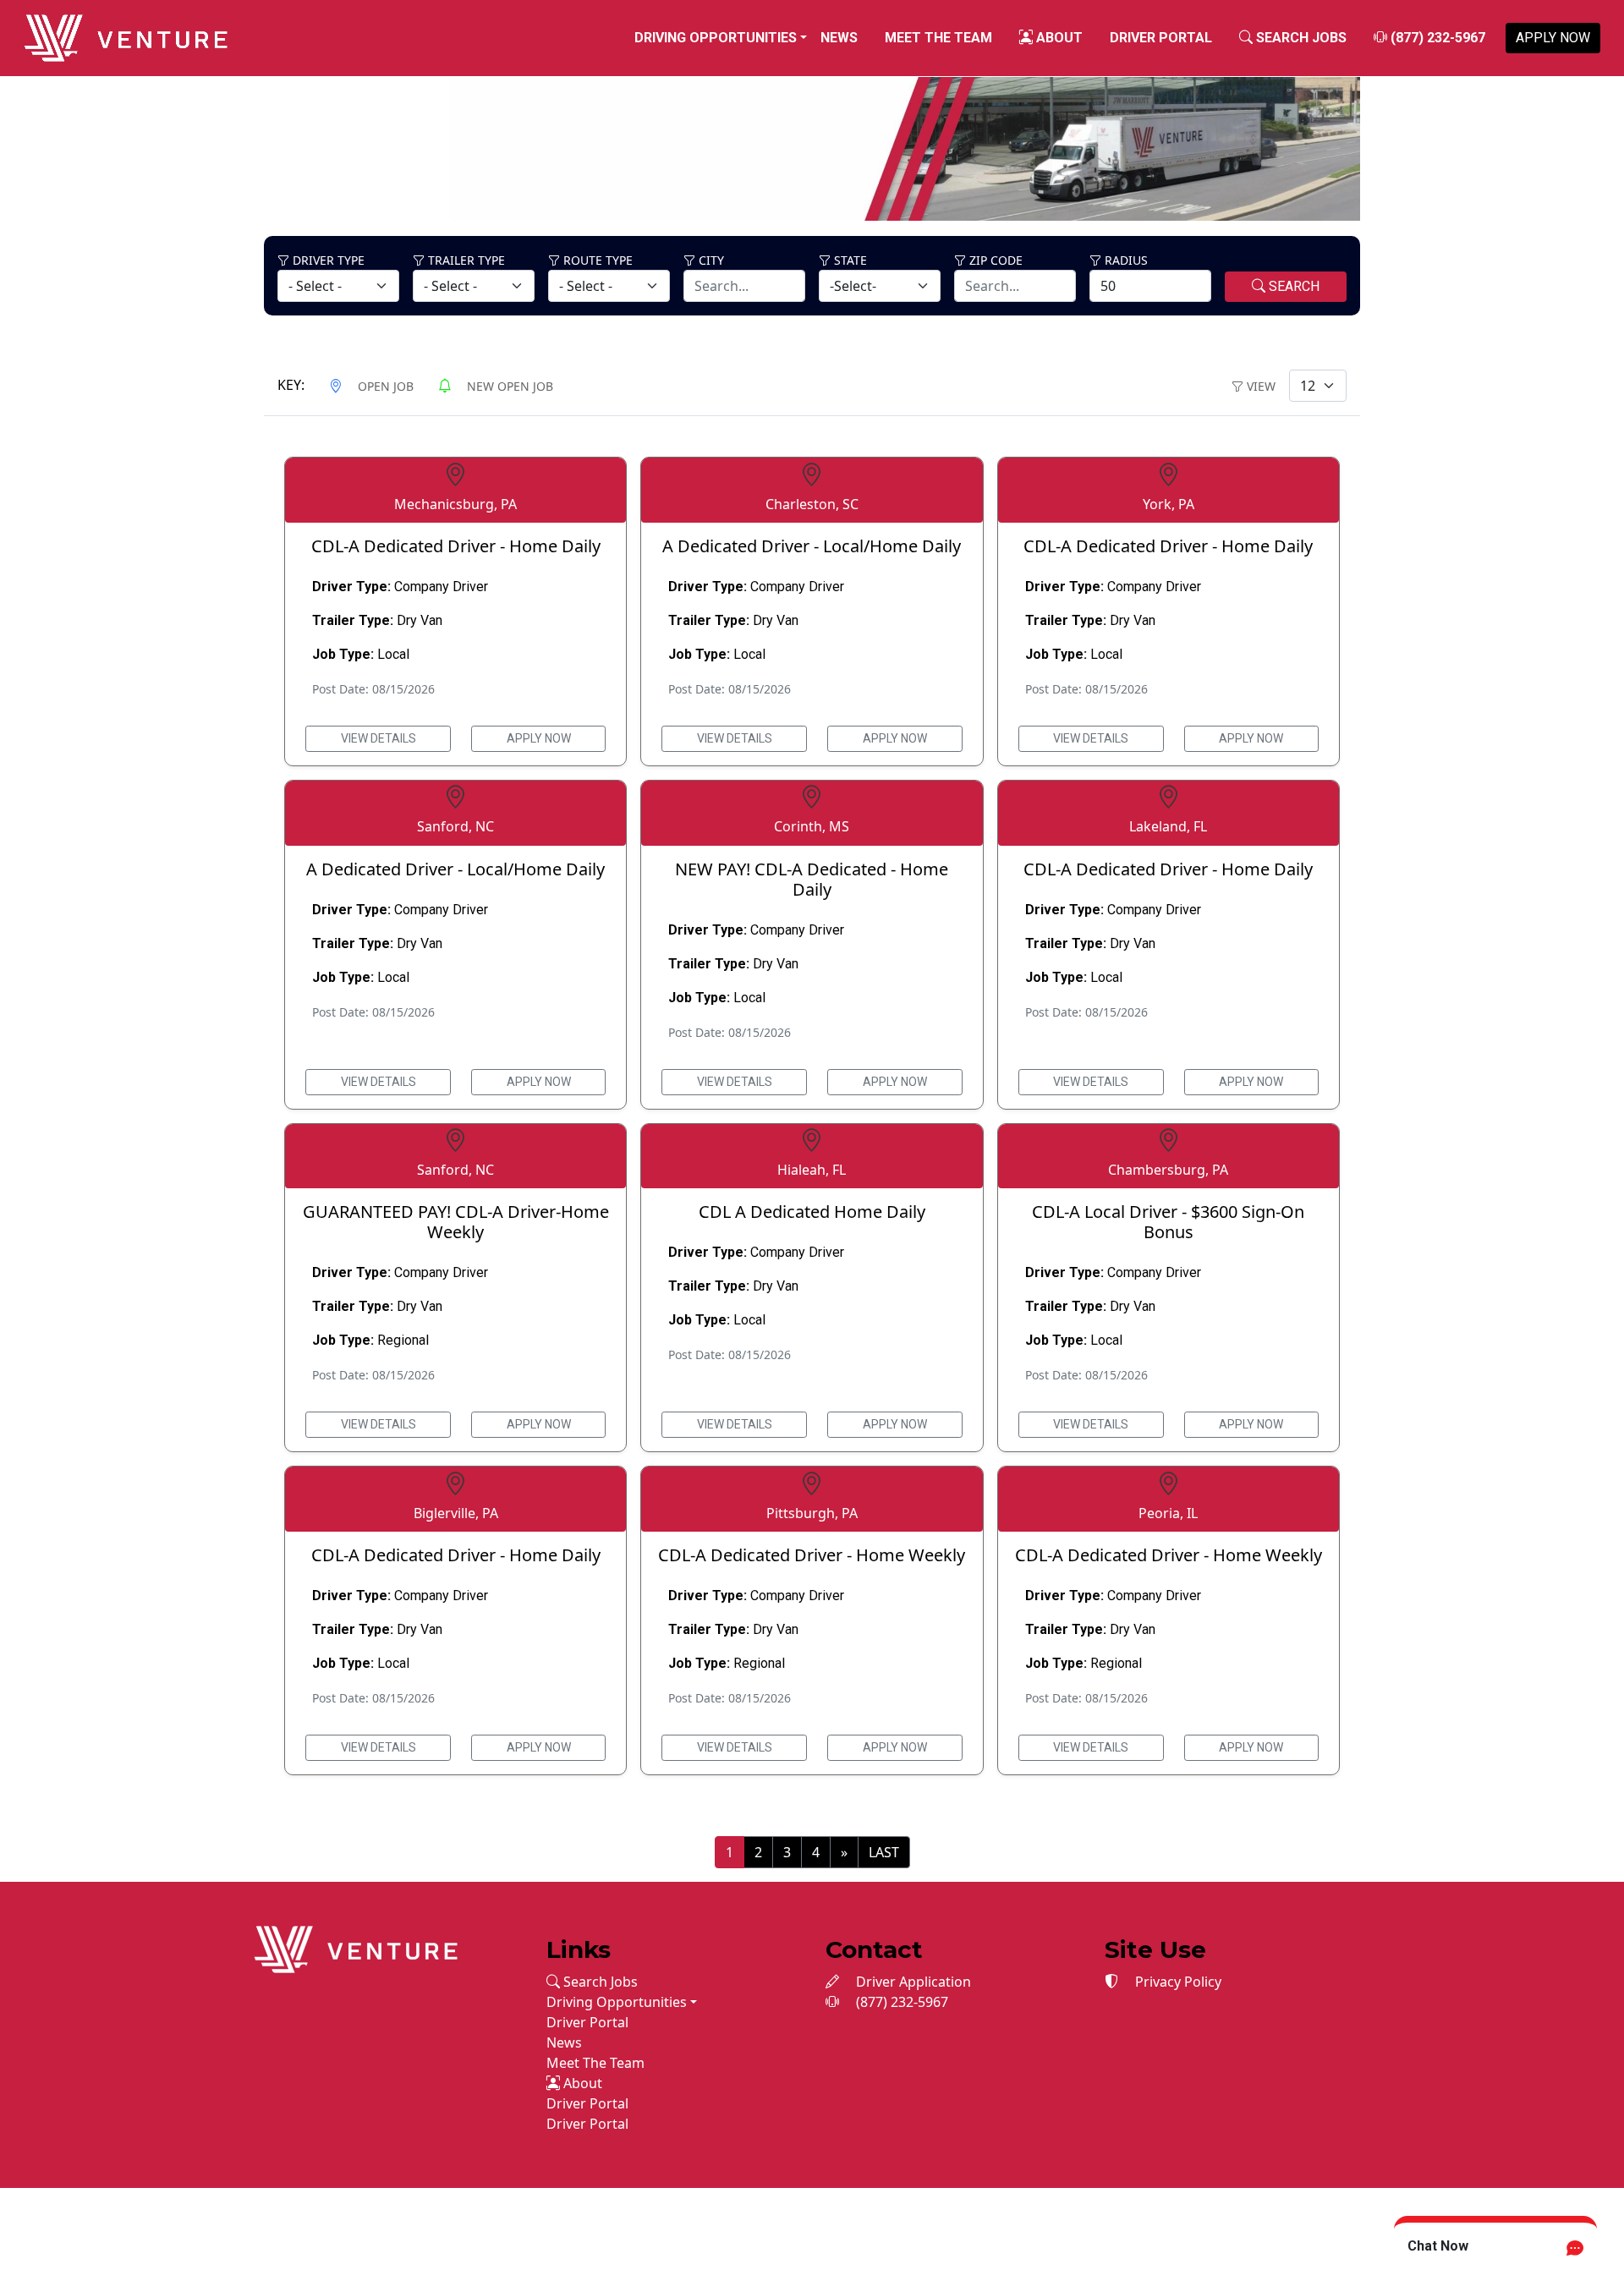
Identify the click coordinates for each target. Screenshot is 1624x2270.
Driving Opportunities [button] (716, 38)
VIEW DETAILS (379, 738)
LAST (884, 1852)
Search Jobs (599, 1982)
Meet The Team (938, 38)
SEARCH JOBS (1300, 38)
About (1058, 38)
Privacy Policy (1177, 1982)
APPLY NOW (1553, 38)
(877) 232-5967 (1436, 38)
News (839, 38)
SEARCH (1292, 286)
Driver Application (912, 1982)
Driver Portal (1161, 38)
